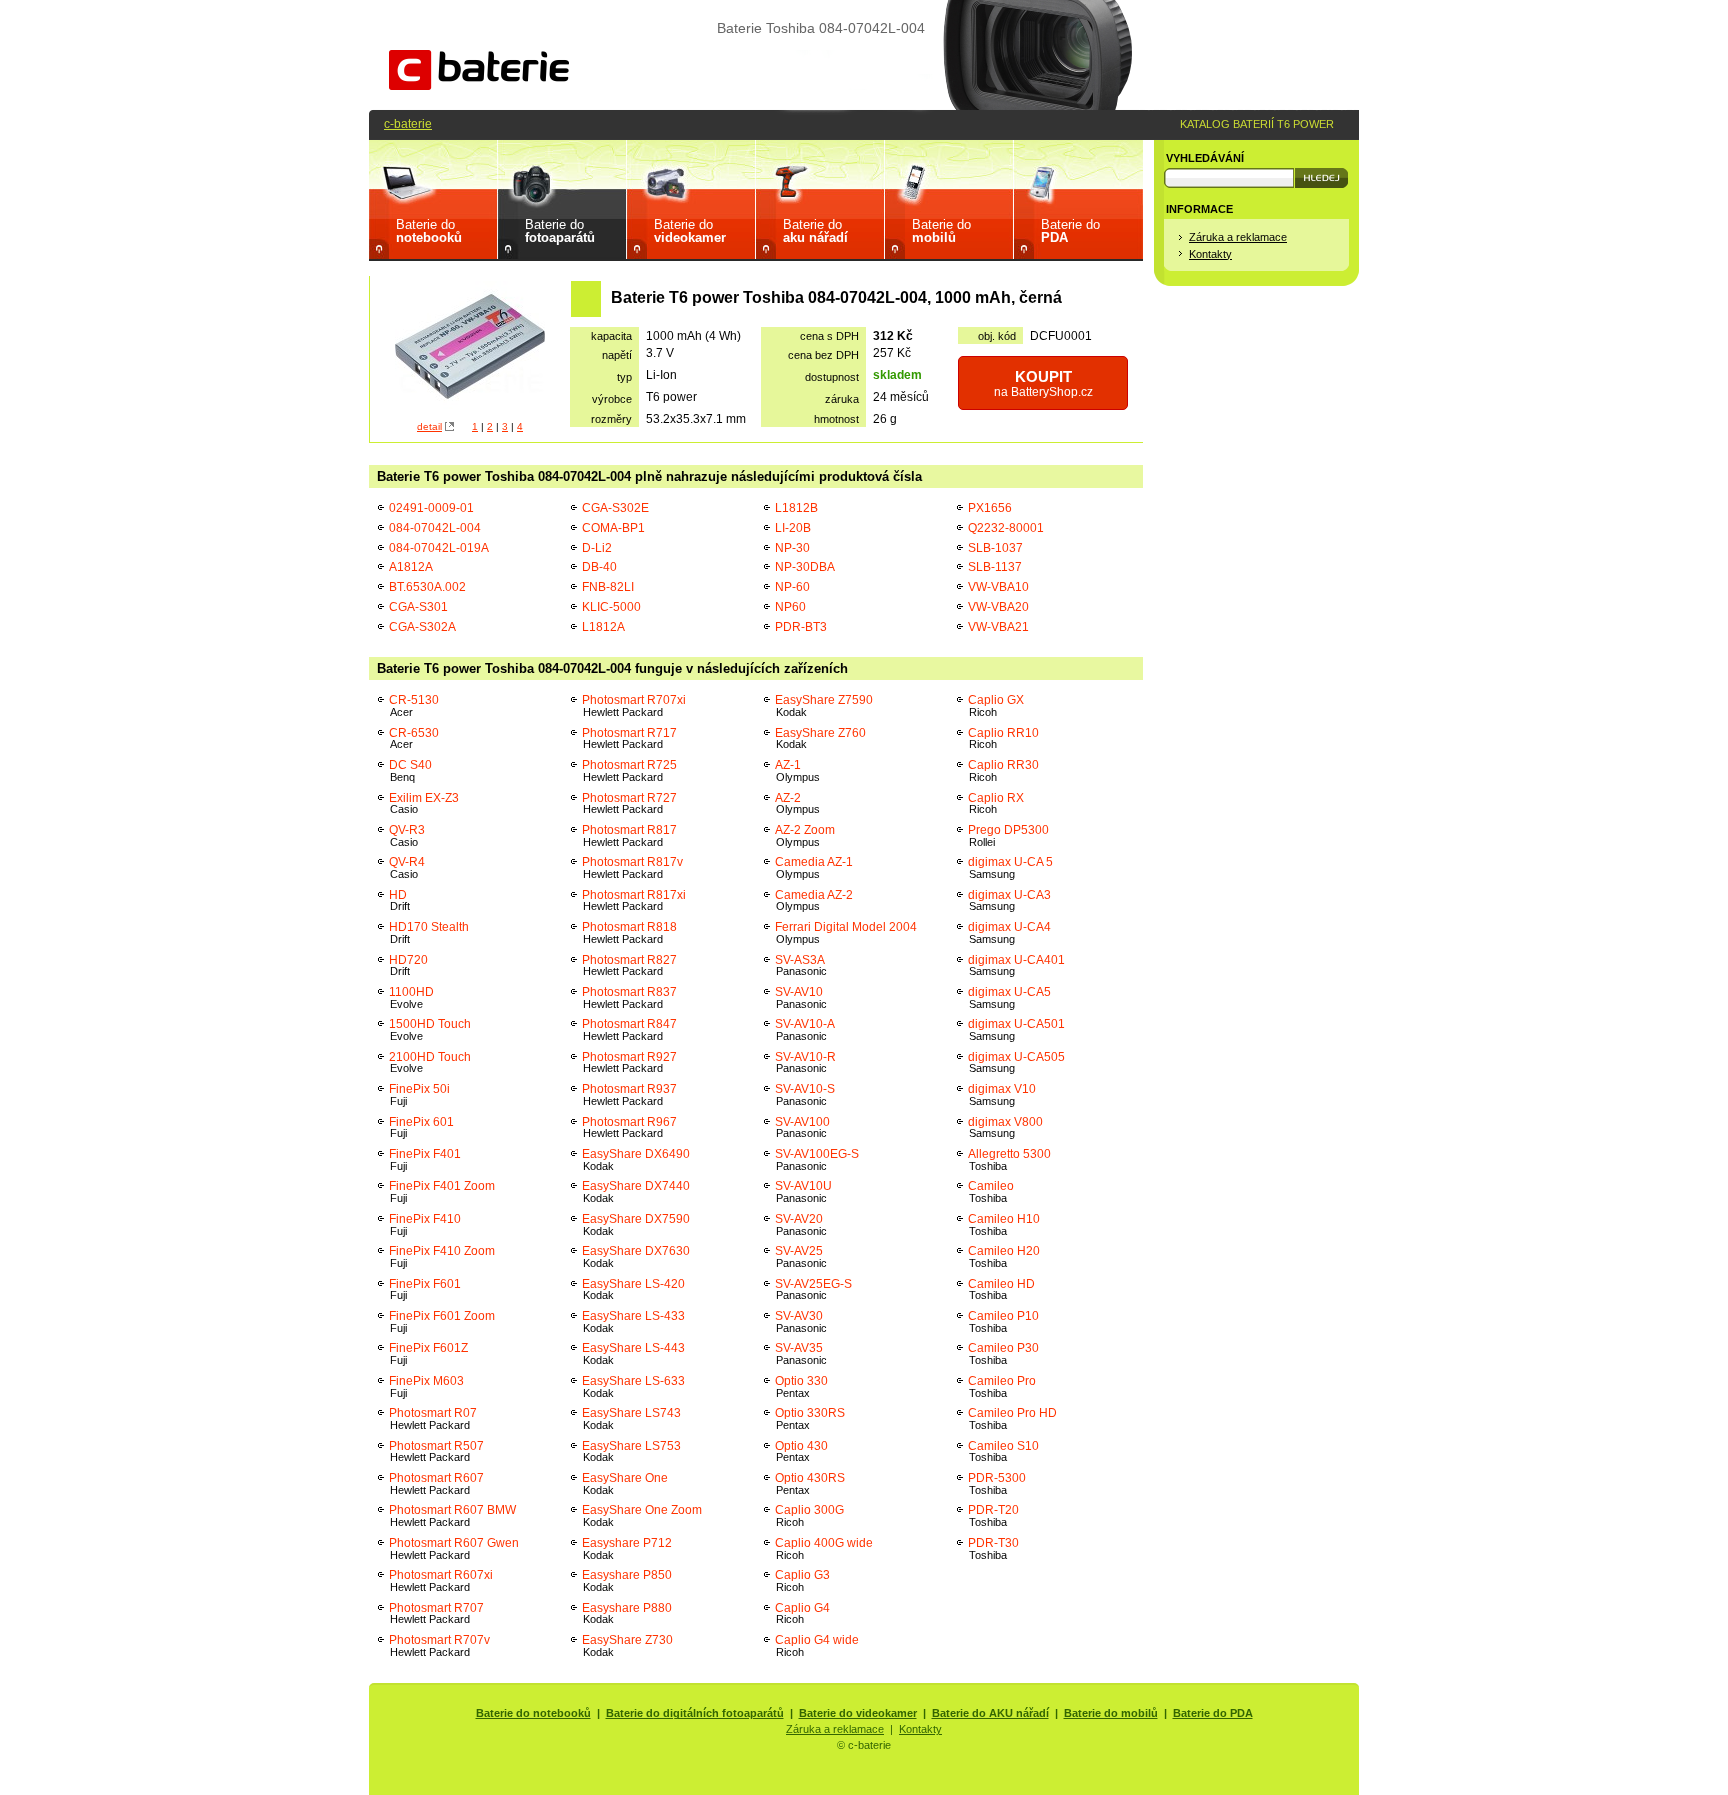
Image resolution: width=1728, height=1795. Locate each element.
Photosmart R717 (629, 738)
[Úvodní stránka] (479, 85)
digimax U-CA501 (1016, 1029)
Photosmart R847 (629, 1029)
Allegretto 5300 (1009, 1159)
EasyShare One (625, 1483)
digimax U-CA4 (1009, 932)
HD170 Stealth (429, 932)
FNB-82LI (608, 586)
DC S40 (410, 770)
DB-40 (599, 566)
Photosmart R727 (629, 803)
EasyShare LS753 (631, 1451)
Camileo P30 (1003, 1353)
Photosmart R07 (433, 1418)
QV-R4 (407, 867)
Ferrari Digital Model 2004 (846, 932)
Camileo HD (1001, 1289)
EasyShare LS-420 (633, 1289)
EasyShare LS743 (631, 1418)
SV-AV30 (801, 1321)
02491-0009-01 (431, 507)
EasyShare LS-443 (633, 1353)
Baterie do (429, 231)
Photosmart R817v (632, 867)
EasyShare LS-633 (633, 1386)
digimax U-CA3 (1009, 900)
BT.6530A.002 (427, 586)
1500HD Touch (430, 1029)
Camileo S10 (1003, 1451)
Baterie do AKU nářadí (990, 1713)
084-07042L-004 (435, 527)
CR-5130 (414, 705)
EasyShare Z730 (627, 1645)
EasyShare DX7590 (636, 1224)
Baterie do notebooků (533, 1713)
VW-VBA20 (998, 606)
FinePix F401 (425, 1159)
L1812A (603, 626)
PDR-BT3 (801, 626)
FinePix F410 (425, 1224)
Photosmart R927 (629, 1062)
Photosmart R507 (436, 1451)
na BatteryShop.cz (1043, 383)
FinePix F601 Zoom (442, 1321)
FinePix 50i (419, 1094)
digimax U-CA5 (1009, 997)
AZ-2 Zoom (805, 835)
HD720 (408, 965)
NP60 (790, 606)
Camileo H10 (1004, 1224)
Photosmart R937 (629, 1094)
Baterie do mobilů (1111, 1713)
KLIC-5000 (611, 606)
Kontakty (1210, 254)
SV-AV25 (801, 1256)
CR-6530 (414, 738)
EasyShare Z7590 (824, 705)
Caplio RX (996, 803)
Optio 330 (801, 1386)
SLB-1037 (995, 547)
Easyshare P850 (627, 1580)
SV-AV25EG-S (813, 1289)
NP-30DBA (805, 566)
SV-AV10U (803, 1191)
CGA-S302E (615, 507)
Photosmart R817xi (634, 900)
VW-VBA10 (998, 586)
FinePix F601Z (428, 1353)
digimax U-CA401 (1016, 965)
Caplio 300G (809, 1515)
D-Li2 (597, 547)
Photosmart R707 (436, 1613)
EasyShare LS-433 (633, 1321)
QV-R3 (407, 835)
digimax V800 (1005, 1127)
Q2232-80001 (1006, 527)
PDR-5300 (997, 1483)
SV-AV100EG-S (817, 1159)
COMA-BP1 (613, 527)
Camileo (991, 1191)
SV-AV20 (801, 1224)
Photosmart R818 (629, 932)
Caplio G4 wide (817, 1645)
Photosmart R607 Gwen (454, 1548)
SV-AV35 (801, 1353)
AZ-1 (797, 770)
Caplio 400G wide (824, 1548)
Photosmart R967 (634, 1127)
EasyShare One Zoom (643, 1515)
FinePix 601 (421, 1127)
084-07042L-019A (439, 547)
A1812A (411, 566)
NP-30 (792, 547)
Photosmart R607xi (441, 1580)
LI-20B (793, 527)
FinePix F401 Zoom (442, 1191)
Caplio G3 (802, 1580)
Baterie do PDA (1213, 1713)
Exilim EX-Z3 (424, 803)
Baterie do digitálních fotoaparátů (695, 1713)
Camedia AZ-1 (814, 867)
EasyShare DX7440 (636, 1191)
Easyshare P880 (627, 1613)
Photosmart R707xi (634, 705)
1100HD (411, 997)
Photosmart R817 (629, 835)
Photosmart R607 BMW (452, 1515)
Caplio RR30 (1003, 770)
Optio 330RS (810, 1418)
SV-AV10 (801, 997)
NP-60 (792, 586)
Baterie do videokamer (858, 1713)
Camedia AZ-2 (814, 900)
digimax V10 (1002, 1094)
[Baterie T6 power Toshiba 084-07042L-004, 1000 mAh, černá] (470, 348)
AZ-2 (797, 803)
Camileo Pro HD (1012, 1418)
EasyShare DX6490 (636, 1159)
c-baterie (408, 123)
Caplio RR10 (1003, 738)
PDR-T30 (993, 1548)
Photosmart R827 (629, 965)
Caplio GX (996, 705)
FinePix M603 (426, 1386)
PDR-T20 (993, 1515)
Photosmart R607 (436, 1483)
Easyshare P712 (627, 1548)
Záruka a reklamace (1238, 237)
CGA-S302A (422, 626)
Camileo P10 (1003, 1321)
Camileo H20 (1004, 1256)
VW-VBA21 (998, 626)
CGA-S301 (418, 606)
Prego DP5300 (1008, 835)
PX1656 (990, 507)
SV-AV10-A (805, 1029)
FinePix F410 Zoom (442, 1256)
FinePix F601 (425, 1289)
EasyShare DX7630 (636, 1256)
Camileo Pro (1002, 1386)
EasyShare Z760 (820, 738)
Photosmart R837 (629, 997)
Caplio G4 (802, 1613)
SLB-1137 (995, 566)
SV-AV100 (802, 1127)
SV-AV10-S (805, 1094)
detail (429, 426)
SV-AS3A (801, 965)
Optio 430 (801, 1451)
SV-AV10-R (805, 1062)
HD (399, 900)
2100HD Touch (430, 1062)
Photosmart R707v (439, 1645)
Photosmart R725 (629, 770)
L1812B (796, 507)
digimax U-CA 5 (1010, 867)
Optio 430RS (810, 1483)
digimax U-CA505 (1016, 1062)
